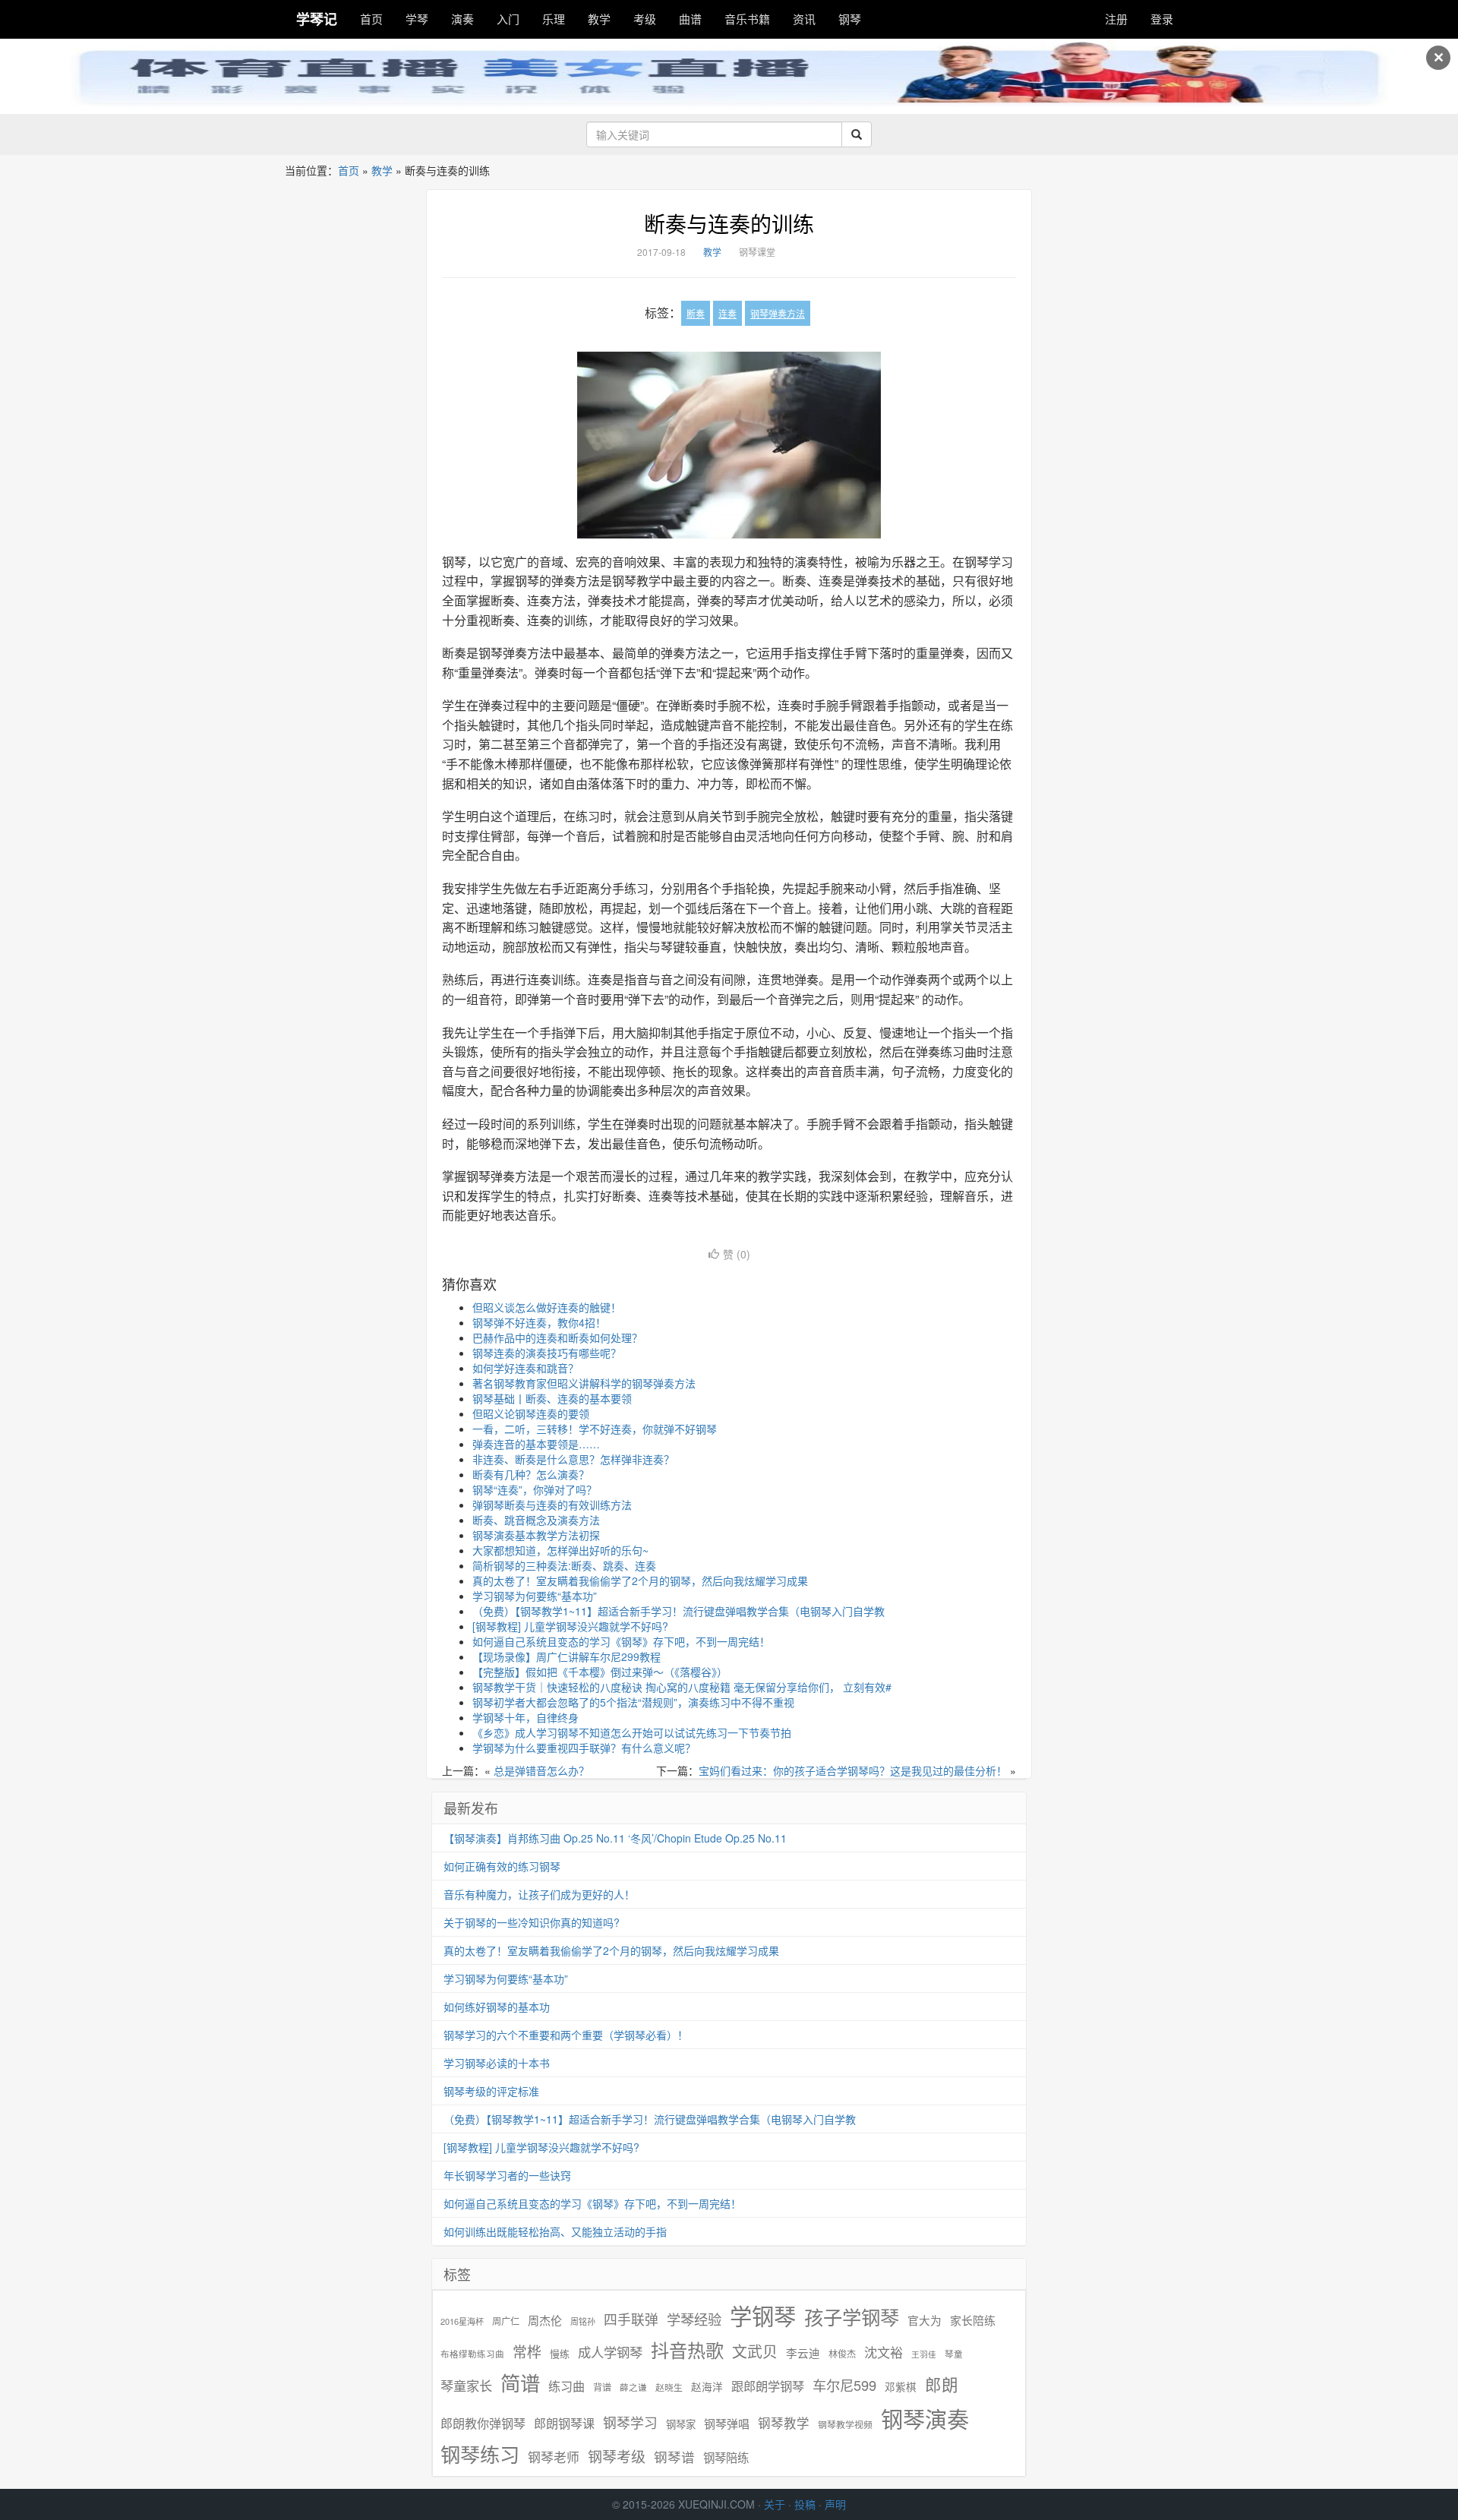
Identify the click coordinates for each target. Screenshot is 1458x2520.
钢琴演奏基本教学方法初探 (536, 1535)
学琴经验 (694, 2319)
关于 (775, 2504)
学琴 (417, 19)
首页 (371, 19)
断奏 (696, 313)
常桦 (527, 2351)
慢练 (560, 2354)
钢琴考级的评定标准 (491, 2091)
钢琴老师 (554, 2457)
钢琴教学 (784, 2423)
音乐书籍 (747, 19)
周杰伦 (545, 2320)
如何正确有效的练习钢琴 (502, 1866)
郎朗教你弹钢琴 (483, 2423)
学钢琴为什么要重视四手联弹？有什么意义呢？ (584, 1748)
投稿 (805, 2504)
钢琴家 (681, 2424)
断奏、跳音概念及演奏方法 (536, 1520)
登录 (1162, 19)
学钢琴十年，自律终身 (525, 1717)
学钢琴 (763, 2315)
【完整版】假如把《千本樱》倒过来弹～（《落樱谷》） (600, 1672)
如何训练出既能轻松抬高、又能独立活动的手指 (555, 2231)
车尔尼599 (844, 2385)
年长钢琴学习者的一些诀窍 (507, 2175)
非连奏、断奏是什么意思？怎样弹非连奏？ (573, 1459)
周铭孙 (583, 2321)
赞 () (737, 1254)
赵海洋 (707, 2387)
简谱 (520, 2383)
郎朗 (942, 2384)
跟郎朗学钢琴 (768, 2386)
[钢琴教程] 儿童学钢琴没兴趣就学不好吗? (570, 1626)
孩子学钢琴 (852, 2316)
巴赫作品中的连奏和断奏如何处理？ (557, 1337)
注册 (1116, 19)
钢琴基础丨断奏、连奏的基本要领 (552, 1398)
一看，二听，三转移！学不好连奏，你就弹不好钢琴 (595, 1429)
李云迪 (803, 2353)
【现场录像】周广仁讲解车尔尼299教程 (566, 1656)
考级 (645, 19)
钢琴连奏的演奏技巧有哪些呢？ (547, 1353)
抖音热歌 (687, 2350)
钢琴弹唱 (727, 2423)
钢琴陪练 (726, 2457)
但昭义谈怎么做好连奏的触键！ (547, 1307)
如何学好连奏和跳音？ (525, 1368)
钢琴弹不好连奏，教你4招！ (539, 1322)
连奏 (727, 313)
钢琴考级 (617, 2456)
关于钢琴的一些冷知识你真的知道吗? (532, 1922)
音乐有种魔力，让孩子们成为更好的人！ (539, 1894)
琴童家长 (466, 2386)
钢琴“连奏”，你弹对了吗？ (535, 1489)
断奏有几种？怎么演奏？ (531, 1474)
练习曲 (566, 2386)
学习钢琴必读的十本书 (497, 2063)
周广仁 (506, 2321)
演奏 (462, 19)
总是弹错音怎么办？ (541, 1770)
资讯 (804, 19)
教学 (599, 19)
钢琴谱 (674, 2457)
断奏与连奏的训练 (729, 223)
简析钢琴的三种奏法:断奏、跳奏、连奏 (564, 1565)
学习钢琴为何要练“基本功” (535, 1596)
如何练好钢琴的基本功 (497, 2007)
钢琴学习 (630, 2422)
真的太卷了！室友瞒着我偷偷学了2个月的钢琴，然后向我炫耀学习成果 (640, 1581)
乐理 (554, 19)
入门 (508, 19)
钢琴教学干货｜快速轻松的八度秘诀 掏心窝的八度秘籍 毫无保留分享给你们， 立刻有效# (682, 1687)
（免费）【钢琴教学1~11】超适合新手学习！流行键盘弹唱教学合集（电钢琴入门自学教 (679, 1611)
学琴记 (317, 19)
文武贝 (755, 2351)
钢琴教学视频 (845, 2424)
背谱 (602, 2387)
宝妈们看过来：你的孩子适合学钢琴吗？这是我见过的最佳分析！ (853, 1770)
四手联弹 (631, 2319)
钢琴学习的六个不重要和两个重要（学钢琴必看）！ (566, 2035)
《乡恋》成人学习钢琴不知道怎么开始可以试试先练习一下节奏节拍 (632, 1732)
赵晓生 (669, 2387)
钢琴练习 (480, 2454)
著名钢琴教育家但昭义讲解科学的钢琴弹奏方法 (584, 1383)
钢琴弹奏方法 (778, 313)
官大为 (925, 2320)
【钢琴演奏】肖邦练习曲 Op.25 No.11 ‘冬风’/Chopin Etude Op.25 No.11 (615, 1838)
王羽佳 (924, 2354)
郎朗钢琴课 (564, 2423)
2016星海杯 (462, 2321)
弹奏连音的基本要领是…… (536, 1444)
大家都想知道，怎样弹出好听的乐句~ (560, 1550)
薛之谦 (633, 2387)
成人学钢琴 (610, 2352)
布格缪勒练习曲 (472, 2354)
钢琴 (850, 19)
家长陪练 (973, 2320)
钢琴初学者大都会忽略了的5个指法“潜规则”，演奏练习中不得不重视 (633, 1702)
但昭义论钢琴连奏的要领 (531, 1413)
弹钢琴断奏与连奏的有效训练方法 (552, 1505)
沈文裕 (884, 2352)
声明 (835, 2504)
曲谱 (690, 19)
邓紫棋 (901, 2387)
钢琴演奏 (925, 2419)
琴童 (954, 2354)
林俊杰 (842, 2353)
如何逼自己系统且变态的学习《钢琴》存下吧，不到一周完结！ (621, 1641)
